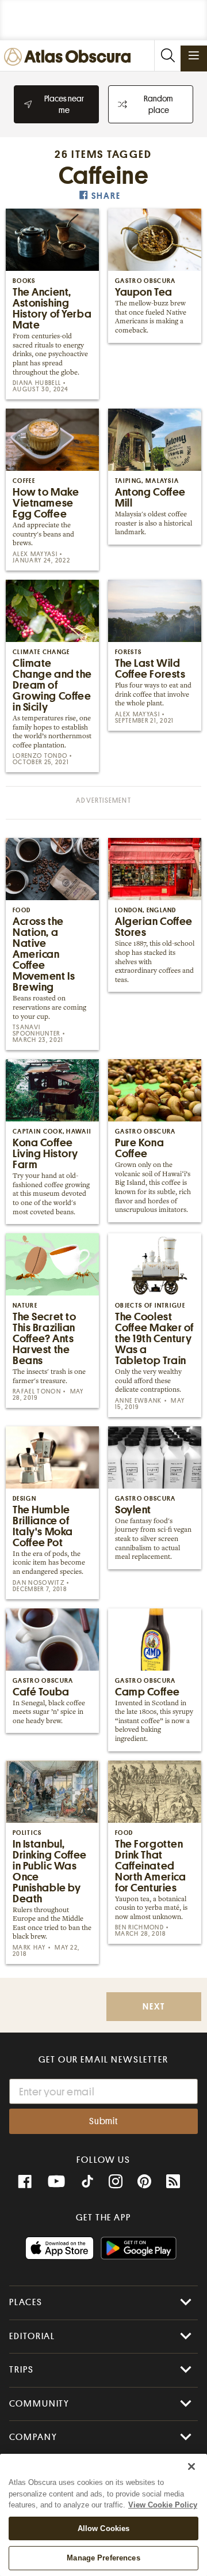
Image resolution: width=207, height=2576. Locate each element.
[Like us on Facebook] (25, 2182)
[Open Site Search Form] (167, 56)
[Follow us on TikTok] (87, 2183)
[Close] (191, 2467)
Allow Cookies (104, 2528)
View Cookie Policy (163, 2505)
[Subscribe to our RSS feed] (173, 2182)
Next (154, 2007)
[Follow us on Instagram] (116, 2182)
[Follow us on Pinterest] (144, 2182)
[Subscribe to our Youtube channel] (56, 2182)
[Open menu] (194, 55)
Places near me (64, 104)
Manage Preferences (103, 2558)
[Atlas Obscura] (70, 57)
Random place (158, 104)
